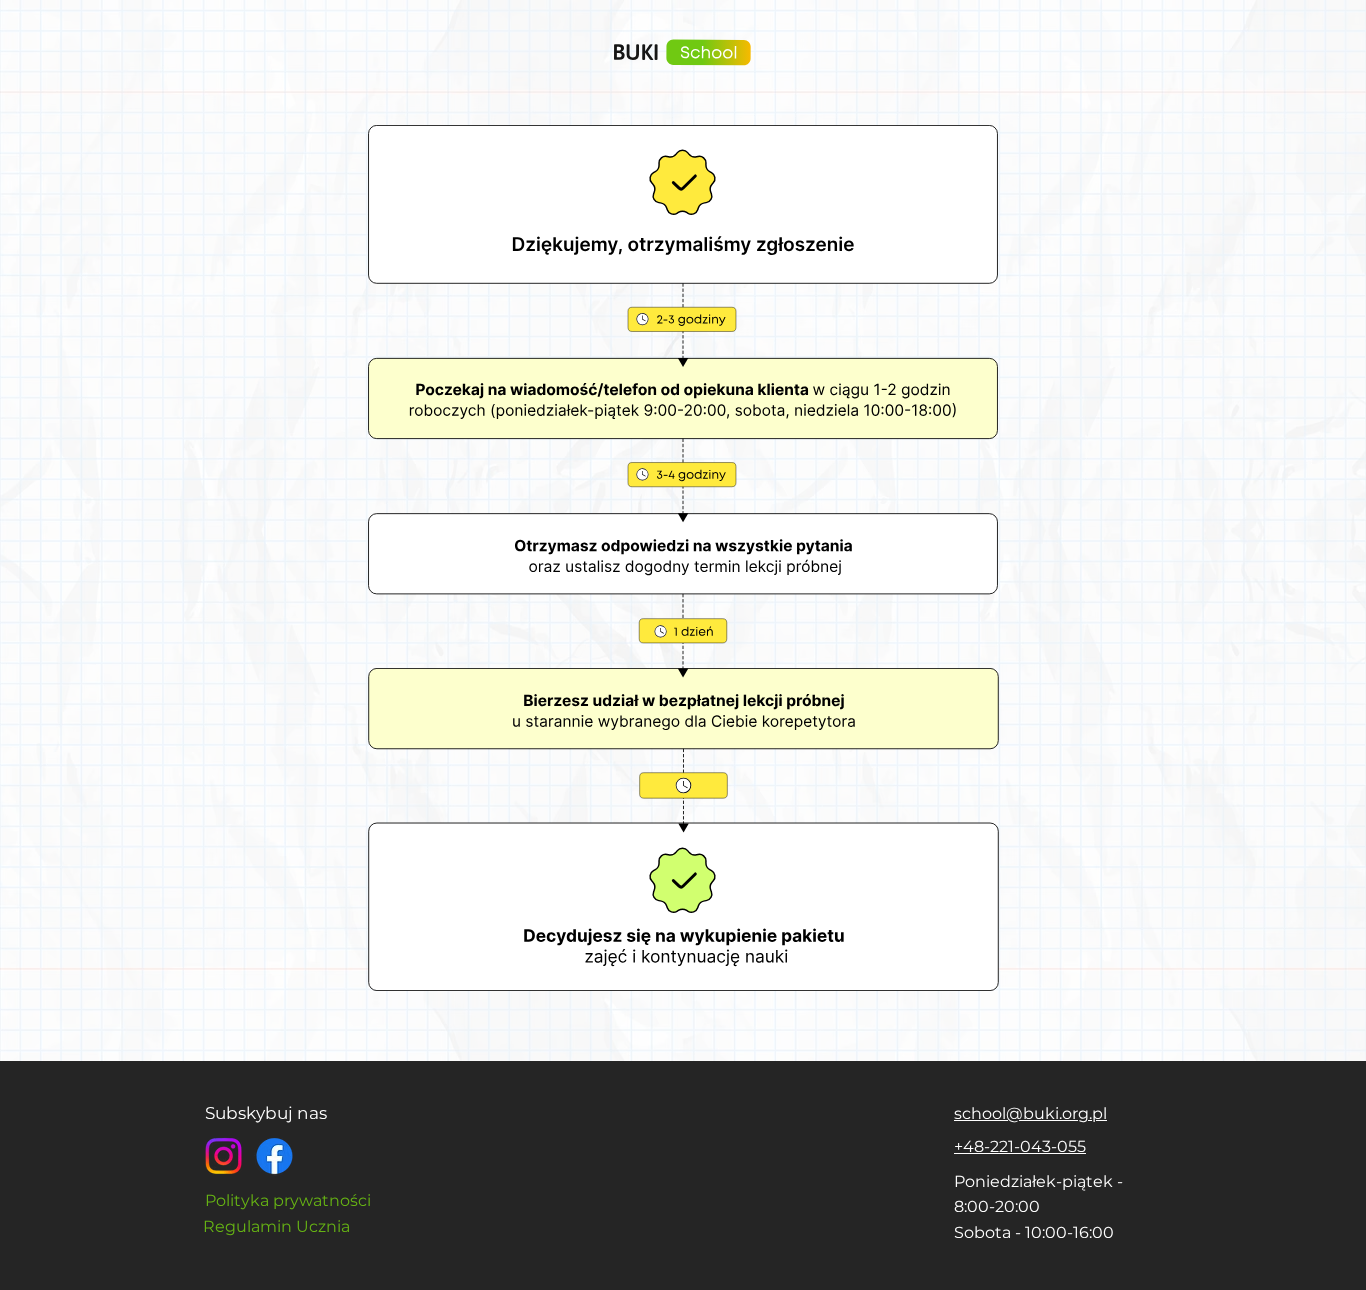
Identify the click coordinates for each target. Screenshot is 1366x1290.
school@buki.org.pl (1030, 1113)
